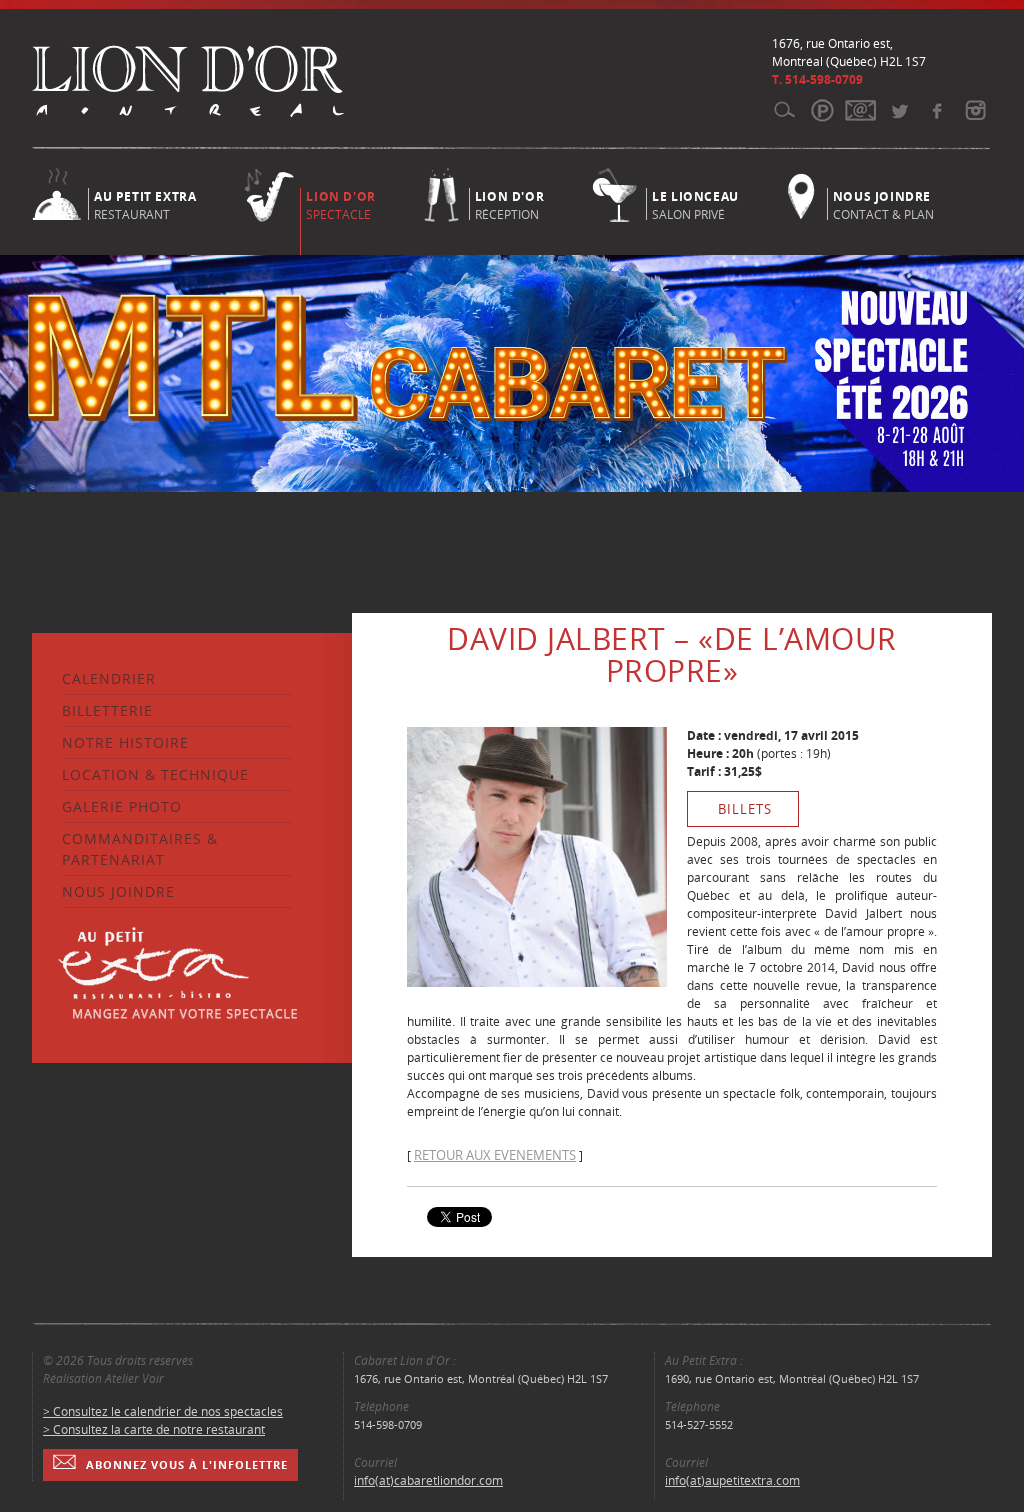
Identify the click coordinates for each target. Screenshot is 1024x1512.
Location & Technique (155, 774)
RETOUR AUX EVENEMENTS (495, 1155)
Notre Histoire (125, 742)
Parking (822, 110)
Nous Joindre (118, 891)
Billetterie (107, 710)
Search (784, 110)
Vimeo (936, 110)
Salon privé (695, 204)
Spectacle (340, 205)
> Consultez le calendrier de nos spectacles (163, 1411)
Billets (745, 809)
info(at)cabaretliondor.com (428, 1480)
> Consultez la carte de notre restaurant (154, 1429)
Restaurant (145, 204)
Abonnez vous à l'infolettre (187, 1464)
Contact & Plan (883, 204)
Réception (509, 204)
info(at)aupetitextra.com (732, 1480)
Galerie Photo (122, 806)
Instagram (974, 110)
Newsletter (860, 110)
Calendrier (109, 678)
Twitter (898, 110)
